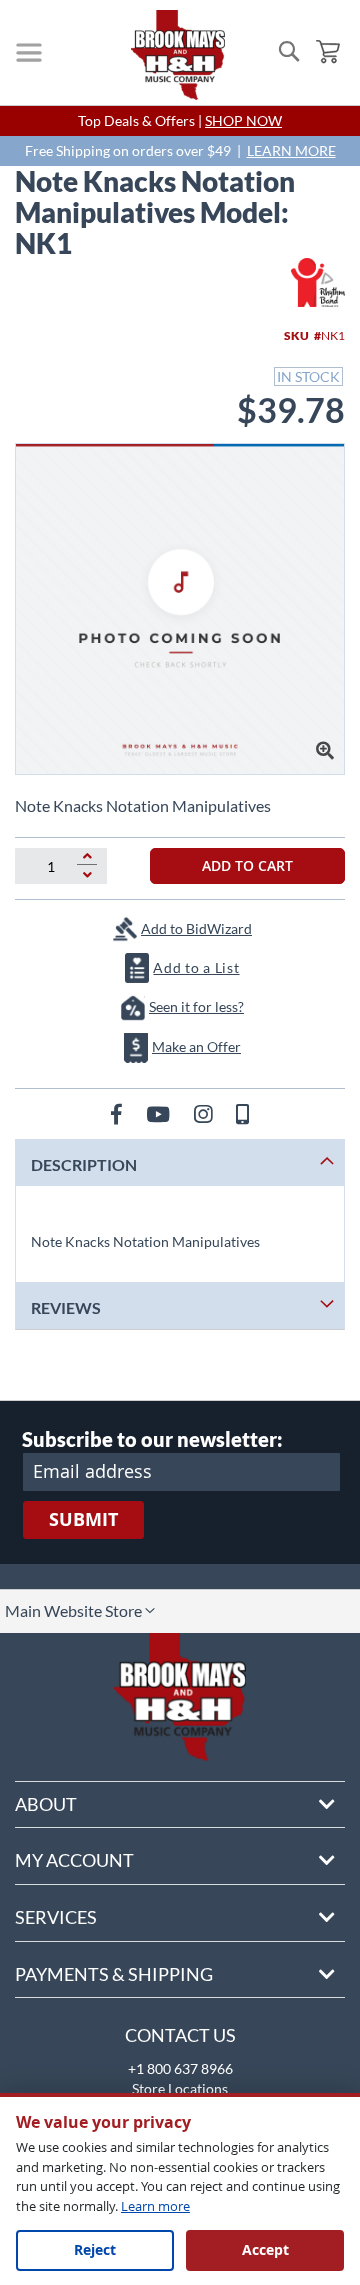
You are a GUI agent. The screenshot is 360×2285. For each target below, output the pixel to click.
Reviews (66, 1307)
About (46, 1804)
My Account (74, 1860)
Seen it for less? (196, 1006)
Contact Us (180, 2035)
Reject (95, 2249)
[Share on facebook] (118, 1113)
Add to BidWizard (196, 928)
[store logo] (178, 55)
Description (84, 1164)
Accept (265, 2249)
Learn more (155, 2206)
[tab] (180, 1162)
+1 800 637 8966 (180, 2068)
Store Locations (180, 2088)
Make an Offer (196, 1046)
